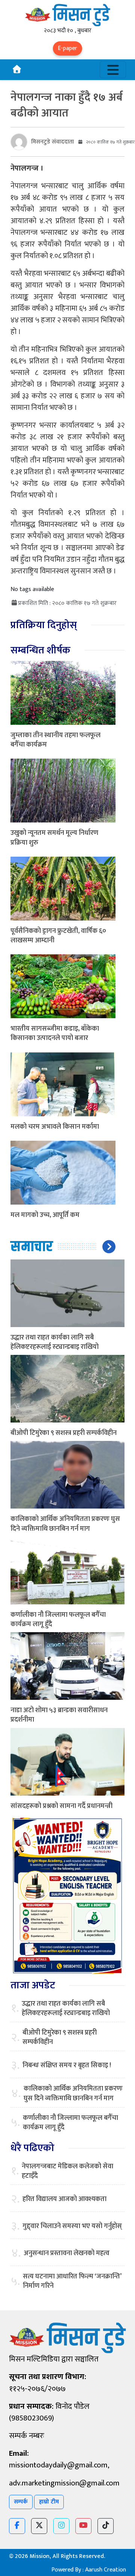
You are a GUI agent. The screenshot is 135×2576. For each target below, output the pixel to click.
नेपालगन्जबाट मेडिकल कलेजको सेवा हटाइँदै (67, 2171)
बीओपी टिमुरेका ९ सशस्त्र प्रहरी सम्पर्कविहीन (64, 1433)
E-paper (67, 48)
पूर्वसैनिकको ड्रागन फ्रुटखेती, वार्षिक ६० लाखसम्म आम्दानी (58, 936)
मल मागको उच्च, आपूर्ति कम (45, 1215)
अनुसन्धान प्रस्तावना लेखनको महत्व (67, 2253)
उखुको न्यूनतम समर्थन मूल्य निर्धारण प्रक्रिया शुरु (54, 838)
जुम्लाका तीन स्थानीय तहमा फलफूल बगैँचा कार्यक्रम (55, 740)
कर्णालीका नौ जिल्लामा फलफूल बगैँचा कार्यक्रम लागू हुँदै (58, 1620)
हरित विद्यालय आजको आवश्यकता (64, 2199)
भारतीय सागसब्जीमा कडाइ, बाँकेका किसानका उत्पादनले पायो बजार (55, 1033)
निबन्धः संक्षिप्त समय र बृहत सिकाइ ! (67, 2066)
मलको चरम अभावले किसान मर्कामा (55, 1127)
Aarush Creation (106, 2570)
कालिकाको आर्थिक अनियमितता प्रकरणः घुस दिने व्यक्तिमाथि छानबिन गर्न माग (65, 1524)
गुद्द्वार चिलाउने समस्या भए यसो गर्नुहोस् (72, 2226)
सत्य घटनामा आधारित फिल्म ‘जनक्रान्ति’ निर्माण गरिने (72, 2281)
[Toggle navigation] (113, 70)
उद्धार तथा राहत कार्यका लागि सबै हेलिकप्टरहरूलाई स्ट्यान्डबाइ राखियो (55, 1342)
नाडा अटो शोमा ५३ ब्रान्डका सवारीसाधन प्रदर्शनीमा (59, 1715)
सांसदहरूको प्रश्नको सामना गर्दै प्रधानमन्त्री (61, 1806)
